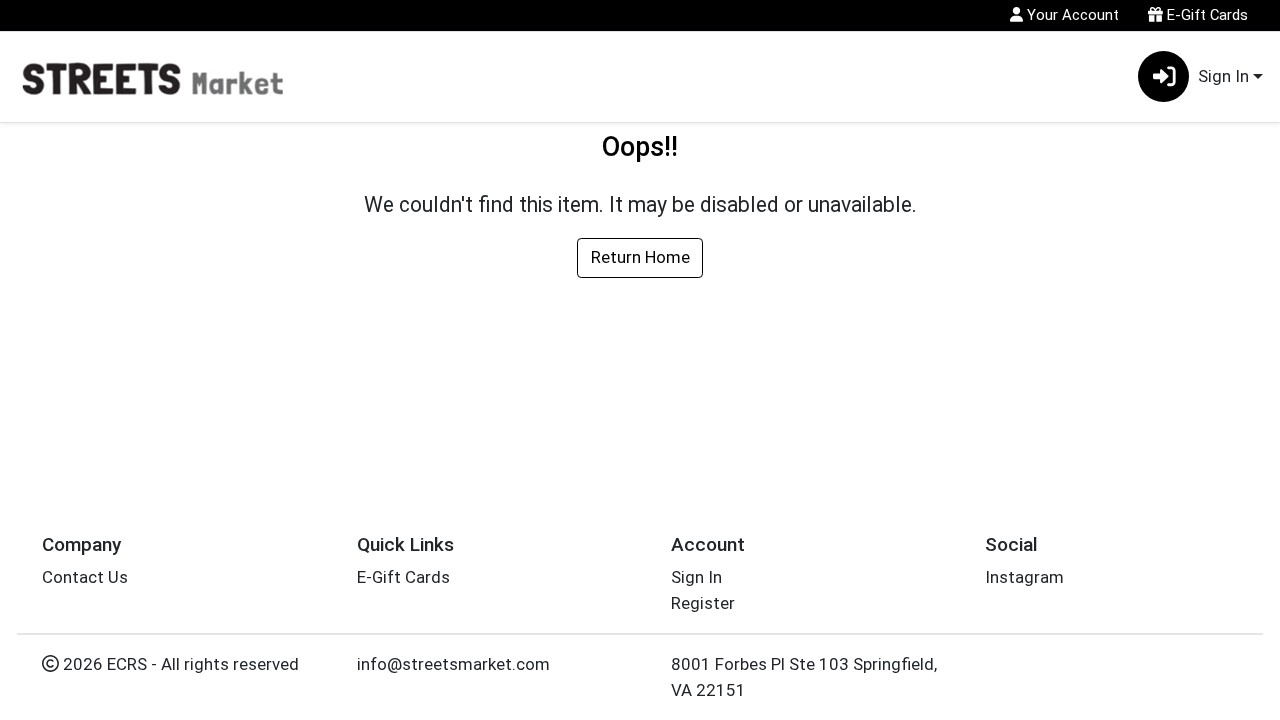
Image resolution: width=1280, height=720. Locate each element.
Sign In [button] (1223, 76)
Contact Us (85, 577)
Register (703, 603)
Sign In (696, 577)
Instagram (1024, 577)
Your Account (1071, 15)
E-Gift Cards (1205, 15)
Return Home (640, 257)
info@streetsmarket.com (453, 664)
